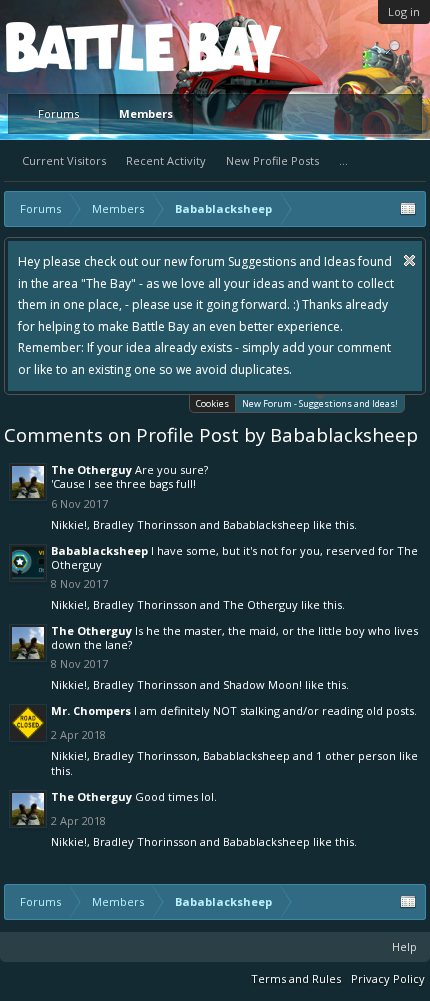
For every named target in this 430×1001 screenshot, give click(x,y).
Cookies (212, 403)
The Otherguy (91, 469)
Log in (404, 11)
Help (404, 946)
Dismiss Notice (409, 260)
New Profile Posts (272, 160)
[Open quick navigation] (408, 209)
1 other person (356, 755)
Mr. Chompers (91, 710)
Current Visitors (64, 160)
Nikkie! (69, 524)
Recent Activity (166, 160)
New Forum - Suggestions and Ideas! (320, 403)
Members (146, 113)
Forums (58, 113)
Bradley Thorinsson (145, 524)
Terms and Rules (296, 978)
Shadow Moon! (262, 684)
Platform (79, 46)
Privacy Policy (388, 978)
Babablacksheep (266, 524)
